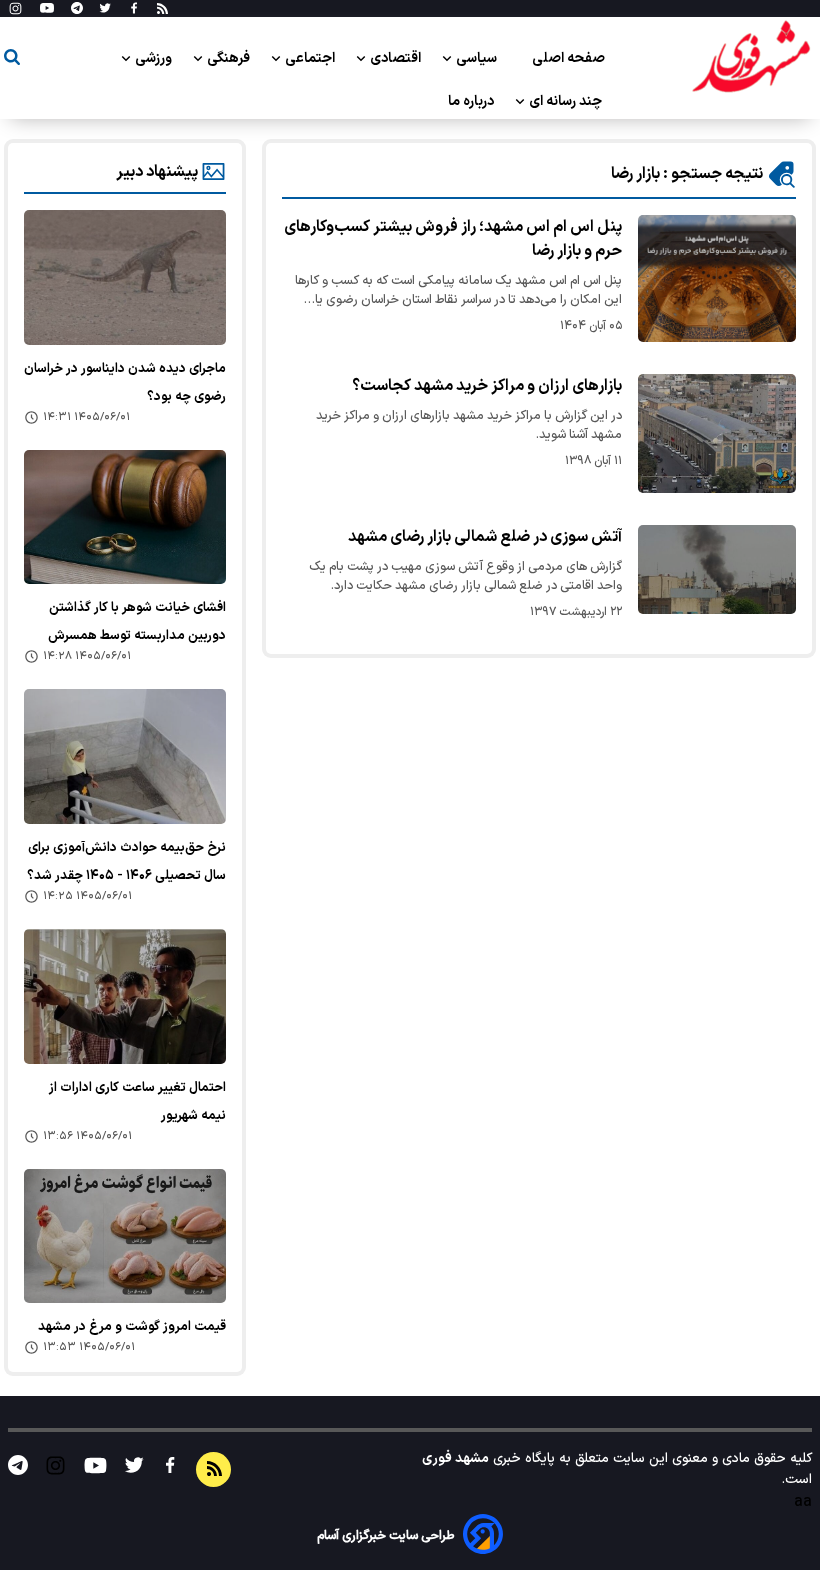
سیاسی (478, 58)
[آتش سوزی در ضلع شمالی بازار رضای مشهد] (717, 569)
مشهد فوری (455, 1458)
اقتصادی (397, 58)
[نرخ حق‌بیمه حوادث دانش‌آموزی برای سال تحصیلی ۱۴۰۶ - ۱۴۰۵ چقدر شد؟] (125, 756)
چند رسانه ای (567, 101)
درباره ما (472, 101)
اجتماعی (311, 58)
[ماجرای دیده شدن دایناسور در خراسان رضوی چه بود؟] (125, 277)
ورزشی (155, 58)
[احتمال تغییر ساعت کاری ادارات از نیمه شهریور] (125, 996)
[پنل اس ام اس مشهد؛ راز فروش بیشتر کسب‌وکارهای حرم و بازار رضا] (717, 278)
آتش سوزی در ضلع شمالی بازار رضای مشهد (485, 537)
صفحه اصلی (568, 58)
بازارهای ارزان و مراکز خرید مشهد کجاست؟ (487, 386)
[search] (12, 60)
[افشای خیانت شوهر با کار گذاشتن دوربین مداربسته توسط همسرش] (125, 517)
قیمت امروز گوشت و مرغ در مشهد (132, 1327)
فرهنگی (230, 58)
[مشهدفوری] (751, 58)
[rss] (162, 9)
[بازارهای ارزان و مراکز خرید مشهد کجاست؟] (717, 433)
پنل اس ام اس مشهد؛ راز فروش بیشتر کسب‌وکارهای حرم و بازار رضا (453, 239)
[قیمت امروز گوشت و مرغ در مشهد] (125, 1236)
